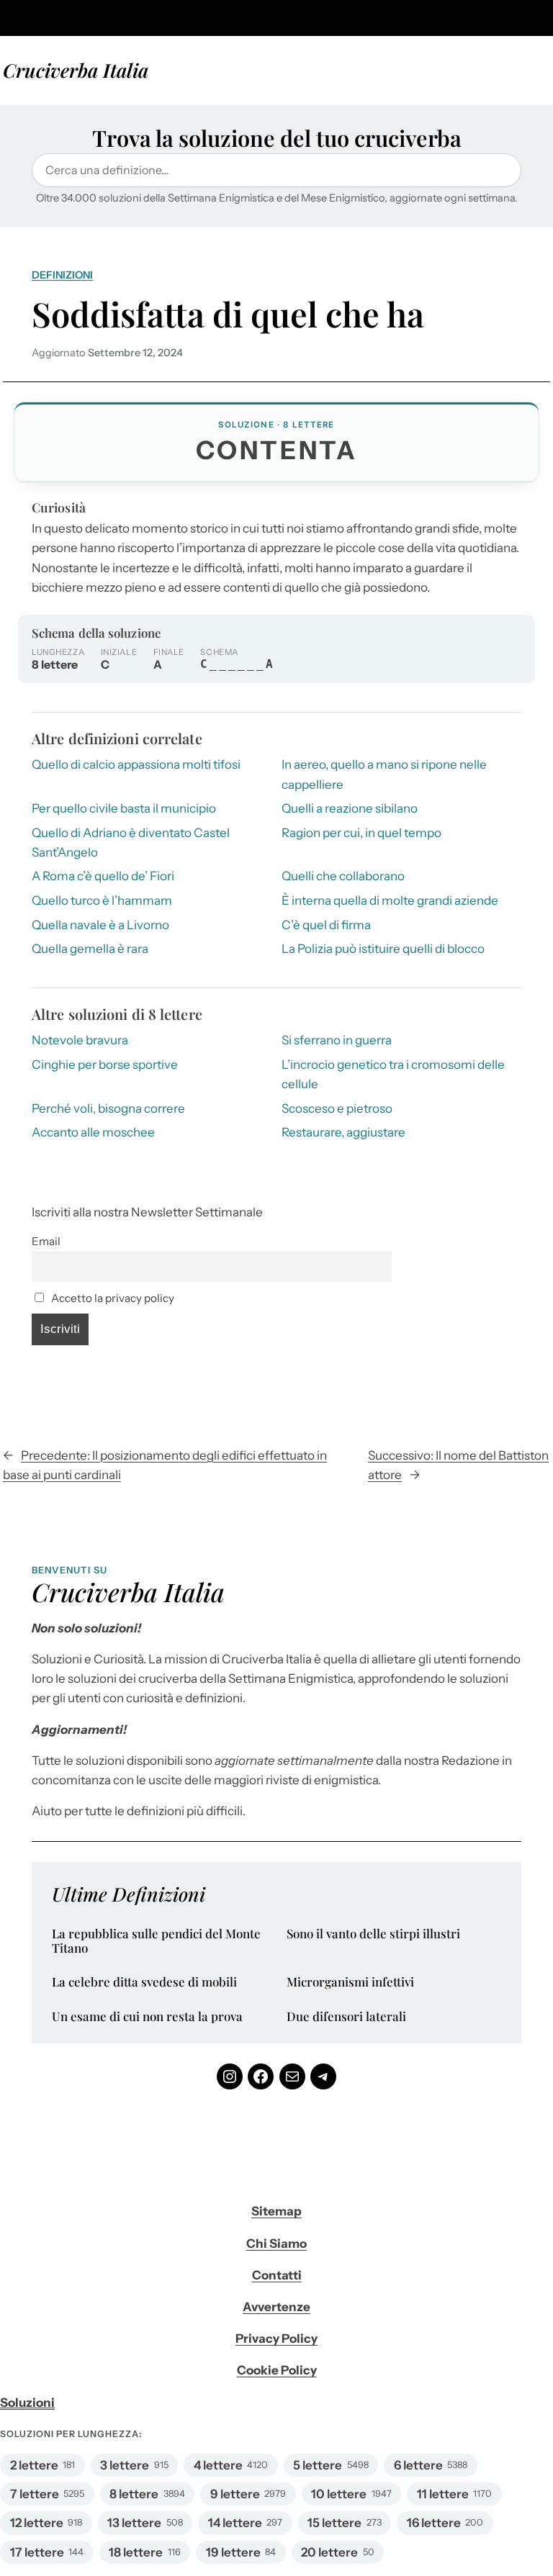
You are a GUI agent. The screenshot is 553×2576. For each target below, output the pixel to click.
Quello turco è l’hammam (102, 900)
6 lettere (418, 2465)
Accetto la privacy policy (112, 1298)
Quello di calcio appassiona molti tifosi (136, 764)
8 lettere (134, 2494)
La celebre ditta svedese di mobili (144, 1982)
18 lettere (136, 2552)
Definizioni (62, 275)
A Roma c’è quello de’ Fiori (103, 876)
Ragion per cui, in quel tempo (361, 833)
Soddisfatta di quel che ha (228, 314)
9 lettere (235, 2494)
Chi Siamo (276, 2243)
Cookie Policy (277, 2370)
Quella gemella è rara (90, 949)
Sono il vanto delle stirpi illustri (373, 1934)
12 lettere (37, 2523)
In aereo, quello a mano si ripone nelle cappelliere (384, 774)
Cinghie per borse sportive (105, 1065)
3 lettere (125, 2465)
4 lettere (218, 2465)
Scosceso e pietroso (337, 1108)
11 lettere (443, 2494)
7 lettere (35, 2494)
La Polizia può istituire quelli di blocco (383, 949)
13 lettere (134, 2523)
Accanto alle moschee (93, 1132)
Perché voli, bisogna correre (108, 1108)
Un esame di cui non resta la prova (147, 2017)
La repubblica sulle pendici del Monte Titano (156, 1941)
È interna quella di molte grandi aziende (390, 900)
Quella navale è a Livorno (100, 925)
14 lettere (235, 2523)
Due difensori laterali (346, 2017)
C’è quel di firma (326, 925)
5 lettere (318, 2465)
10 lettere (339, 2494)
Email (46, 1241)
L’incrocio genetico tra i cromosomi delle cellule (393, 1074)
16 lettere (434, 2523)
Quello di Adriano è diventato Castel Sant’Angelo (131, 842)
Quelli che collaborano (343, 876)
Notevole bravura (80, 1040)
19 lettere (233, 2552)
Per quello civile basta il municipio (124, 808)
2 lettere (34, 2465)
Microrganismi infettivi (350, 1982)
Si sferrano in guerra (337, 1040)
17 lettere (37, 2552)
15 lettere (334, 2523)
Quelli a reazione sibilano (350, 808)
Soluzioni (27, 2403)
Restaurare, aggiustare (343, 1132)
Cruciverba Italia (76, 70)
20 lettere (329, 2552)
